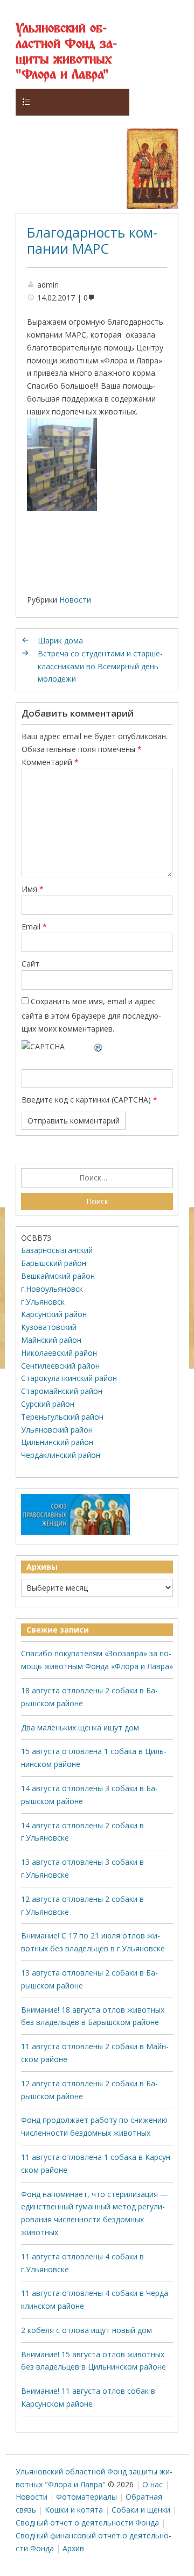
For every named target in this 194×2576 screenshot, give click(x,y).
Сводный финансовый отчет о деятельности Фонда (93, 2542)
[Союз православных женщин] (75, 1532)
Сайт (30, 964)
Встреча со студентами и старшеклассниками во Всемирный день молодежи (100, 666)
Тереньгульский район (62, 1417)
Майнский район (51, 1340)
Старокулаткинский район (69, 1378)
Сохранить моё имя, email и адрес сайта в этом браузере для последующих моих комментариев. (91, 1015)
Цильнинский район (57, 1442)
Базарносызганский (57, 1250)
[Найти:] (97, 1178)
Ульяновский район (57, 1430)
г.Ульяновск (43, 1302)
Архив (73, 2548)
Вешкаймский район (58, 1276)
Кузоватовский (49, 1327)
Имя (33, 889)
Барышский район (54, 1263)
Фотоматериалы (86, 2497)
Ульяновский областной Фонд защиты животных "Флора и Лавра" (66, 52)
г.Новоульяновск (52, 1289)
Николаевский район (59, 1353)
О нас (153, 2484)
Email (34, 926)
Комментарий (50, 762)
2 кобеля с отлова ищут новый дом (86, 2330)
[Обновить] (99, 1046)
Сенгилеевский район (60, 1366)
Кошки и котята (74, 2510)
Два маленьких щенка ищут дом (80, 1727)
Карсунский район (54, 1314)
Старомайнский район (62, 1391)
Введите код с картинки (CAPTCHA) (86, 1100)
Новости (75, 600)
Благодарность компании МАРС (92, 240)
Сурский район (48, 1404)
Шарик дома (60, 641)
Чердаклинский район (61, 1455)
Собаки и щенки (141, 2510)
